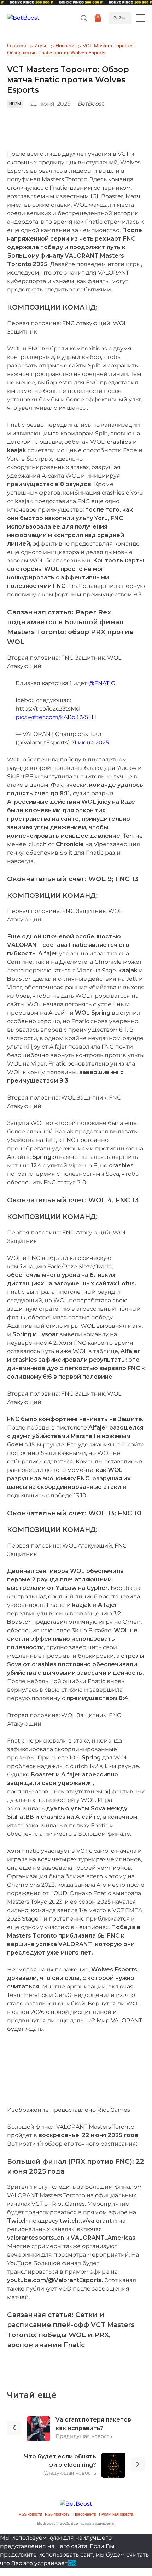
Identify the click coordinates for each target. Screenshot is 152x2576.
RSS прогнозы (58, 2514)
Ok (72, 2563)
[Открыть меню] (141, 18)
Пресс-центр (85, 2514)
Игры (40, 46)
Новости (65, 46)
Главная (17, 46)
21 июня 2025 (90, 742)
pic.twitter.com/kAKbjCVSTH (56, 717)
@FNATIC (102, 683)
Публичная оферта (116, 2514)
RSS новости (30, 2514)
